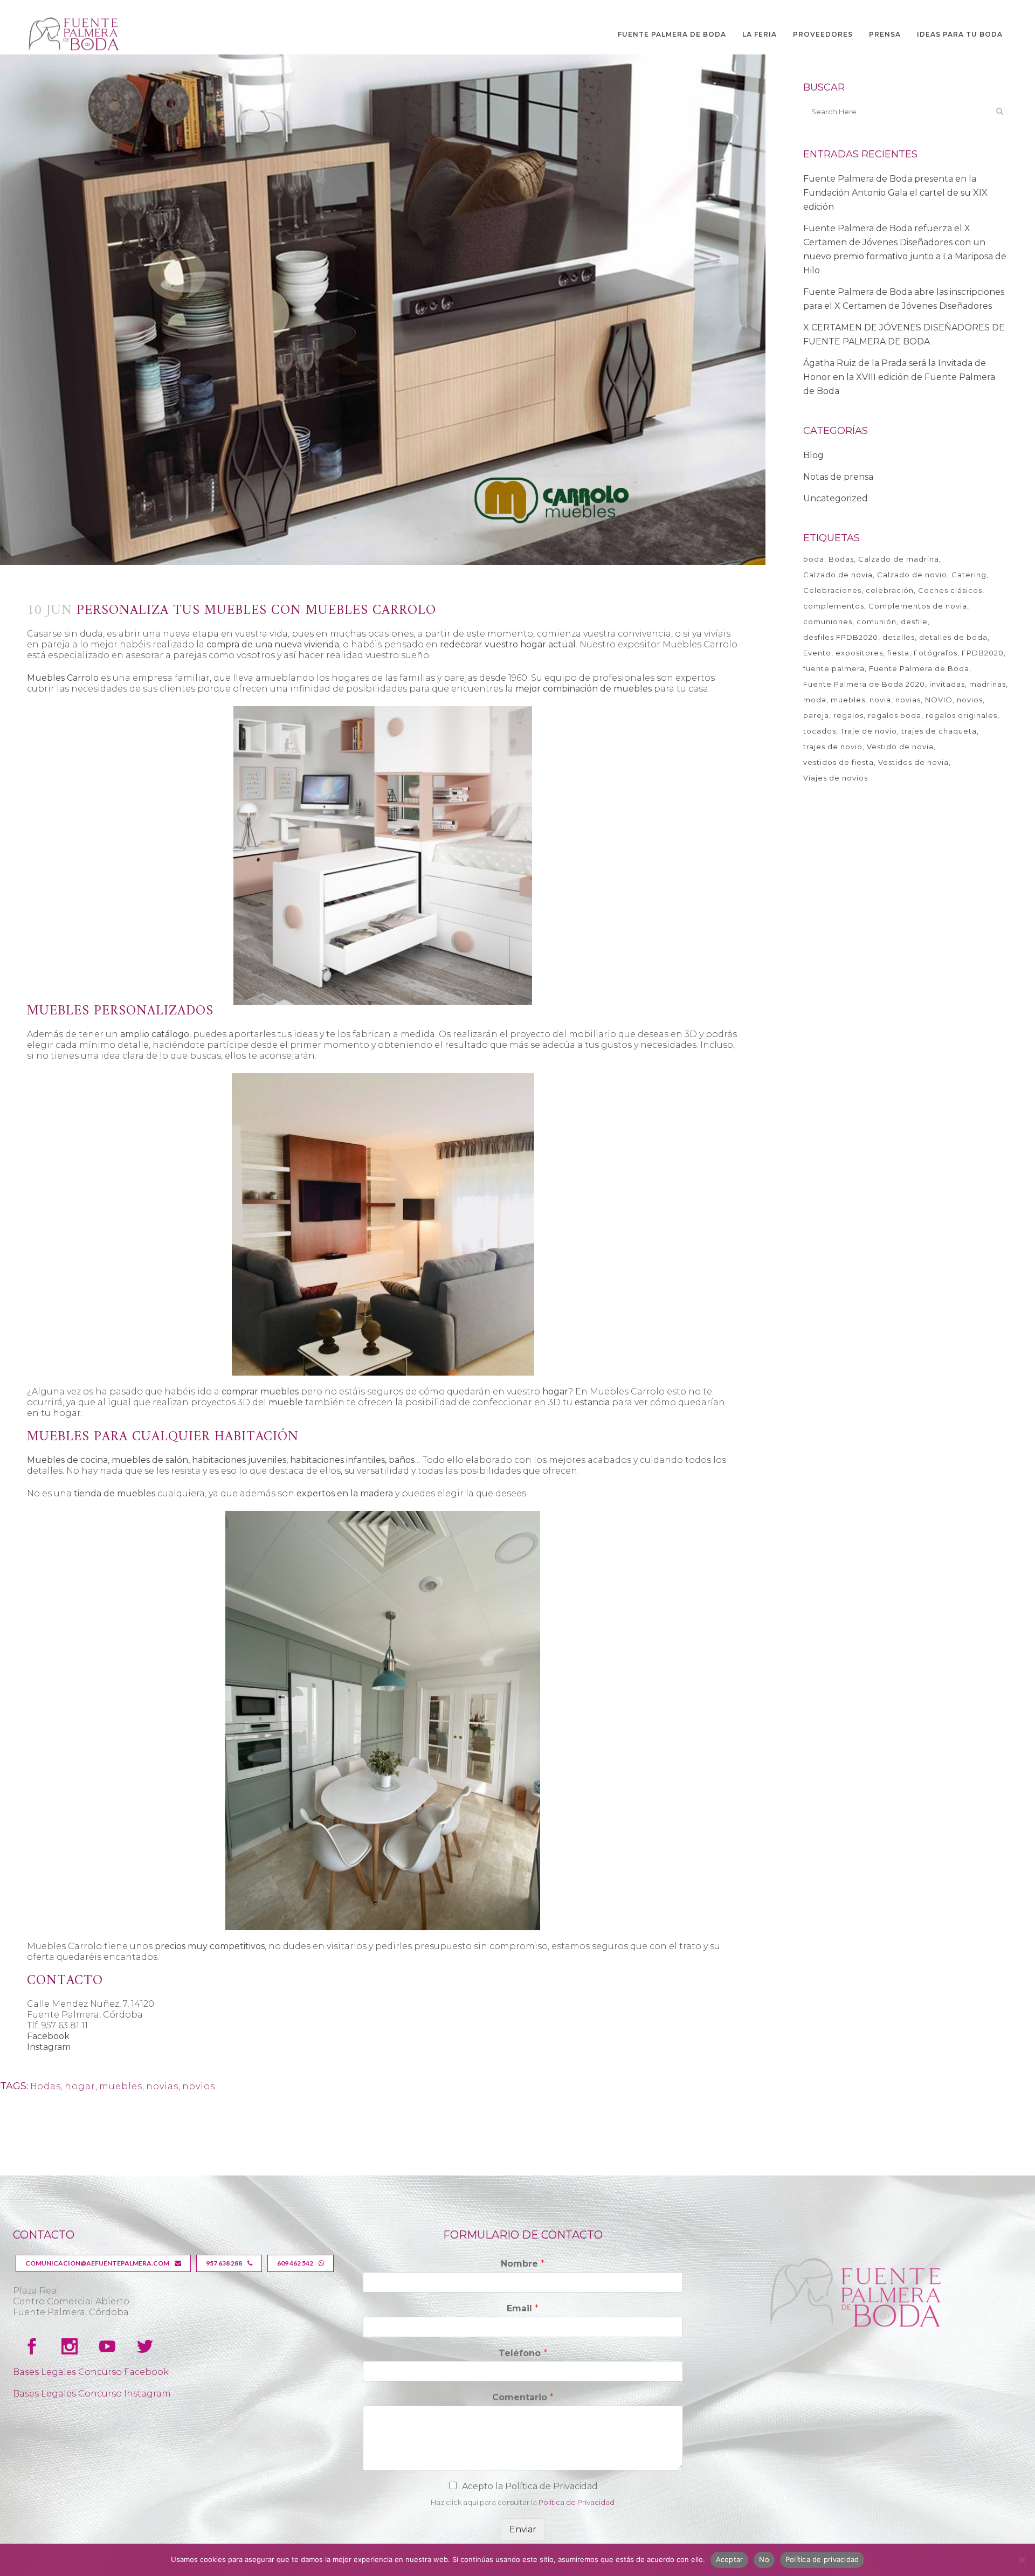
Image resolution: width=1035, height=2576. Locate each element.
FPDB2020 (983, 653)
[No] (1022, 2560)
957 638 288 (224, 2263)
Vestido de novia (900, 747)
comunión (877, 621)
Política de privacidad (822, 2559)
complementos (834, 606)
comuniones (828, 621)
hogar (80, 2086)
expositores (859, 653)
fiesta (898, 653)
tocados (820, 731)
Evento (817, 653)
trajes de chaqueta (939, 731)
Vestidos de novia (913, 762)
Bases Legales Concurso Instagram (92, 2394)
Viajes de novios (836, 778)
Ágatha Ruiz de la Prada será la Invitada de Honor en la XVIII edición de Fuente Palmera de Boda (899, 377)
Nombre (523, 2264)
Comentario (523, 2397)
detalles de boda (953, 637)
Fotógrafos (936, 653)
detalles (899, 637)
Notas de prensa (838, 477)
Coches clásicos (950, 590)
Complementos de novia (918, 606)
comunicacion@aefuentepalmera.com (97, 2263)
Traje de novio (869, 731)
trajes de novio (833, 747)
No (764, 2559)
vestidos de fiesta (839, 762)
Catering (969, 575)
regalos (848, 715)
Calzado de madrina (899, 559)
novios (199, 2086)
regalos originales (961, 715)
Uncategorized (836, 498)
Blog (813, 455)
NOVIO (939, 700)
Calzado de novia (838, 575)
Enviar (523, 2529)
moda (815, 700)
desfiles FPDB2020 (841, 637)
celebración (890, 590)
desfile (914, 621)
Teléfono (523, 2353)
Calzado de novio (912, 575)
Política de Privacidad (577, 2502)
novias (162, 2086)
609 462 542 (295, 2263)
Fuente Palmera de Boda (919, 668)
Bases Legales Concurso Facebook (91, 2372)
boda (814, 559)
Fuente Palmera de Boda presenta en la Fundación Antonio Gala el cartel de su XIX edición (895, 193)
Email (523, 2308)
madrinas (988, 684)
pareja (816, 715)
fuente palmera (834, 668)
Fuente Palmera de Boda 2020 (864, 684)
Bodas (46, 2086)
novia (880, 700)
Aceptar (730, 2559)
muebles (121, 2086)
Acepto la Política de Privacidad (530, 2486)
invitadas (947, 684)
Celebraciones (832, 590)
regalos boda (895, 715)
